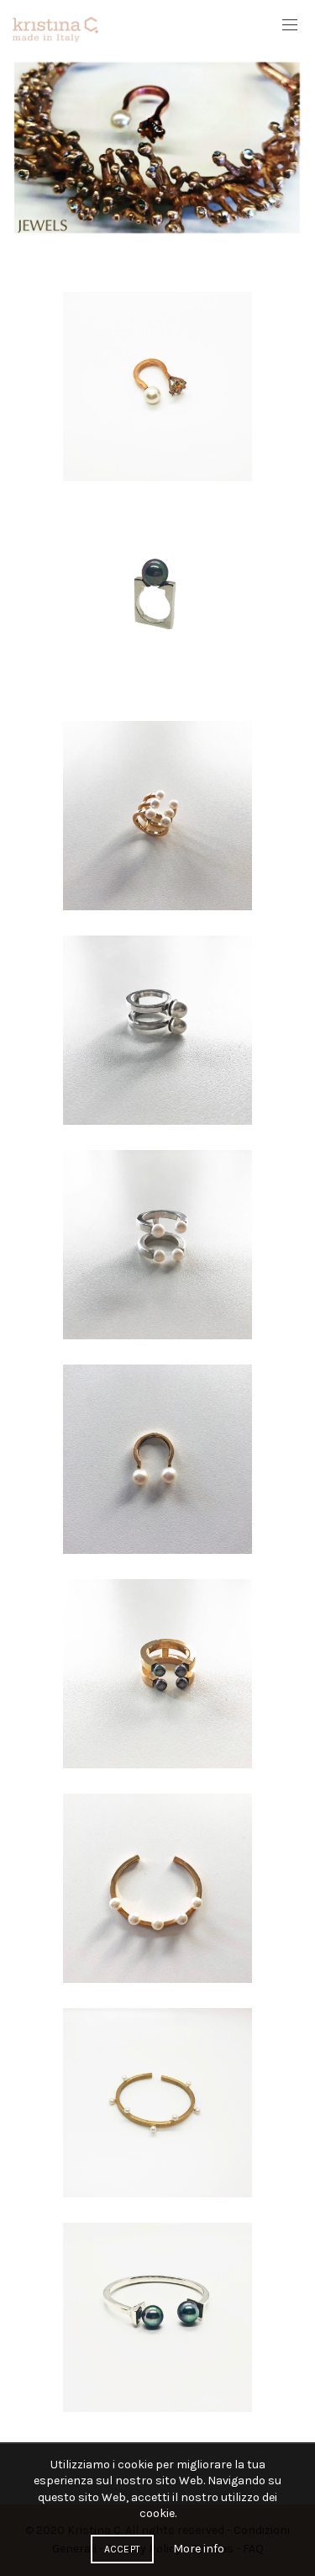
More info (199, 2549)
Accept (123, 2549)
